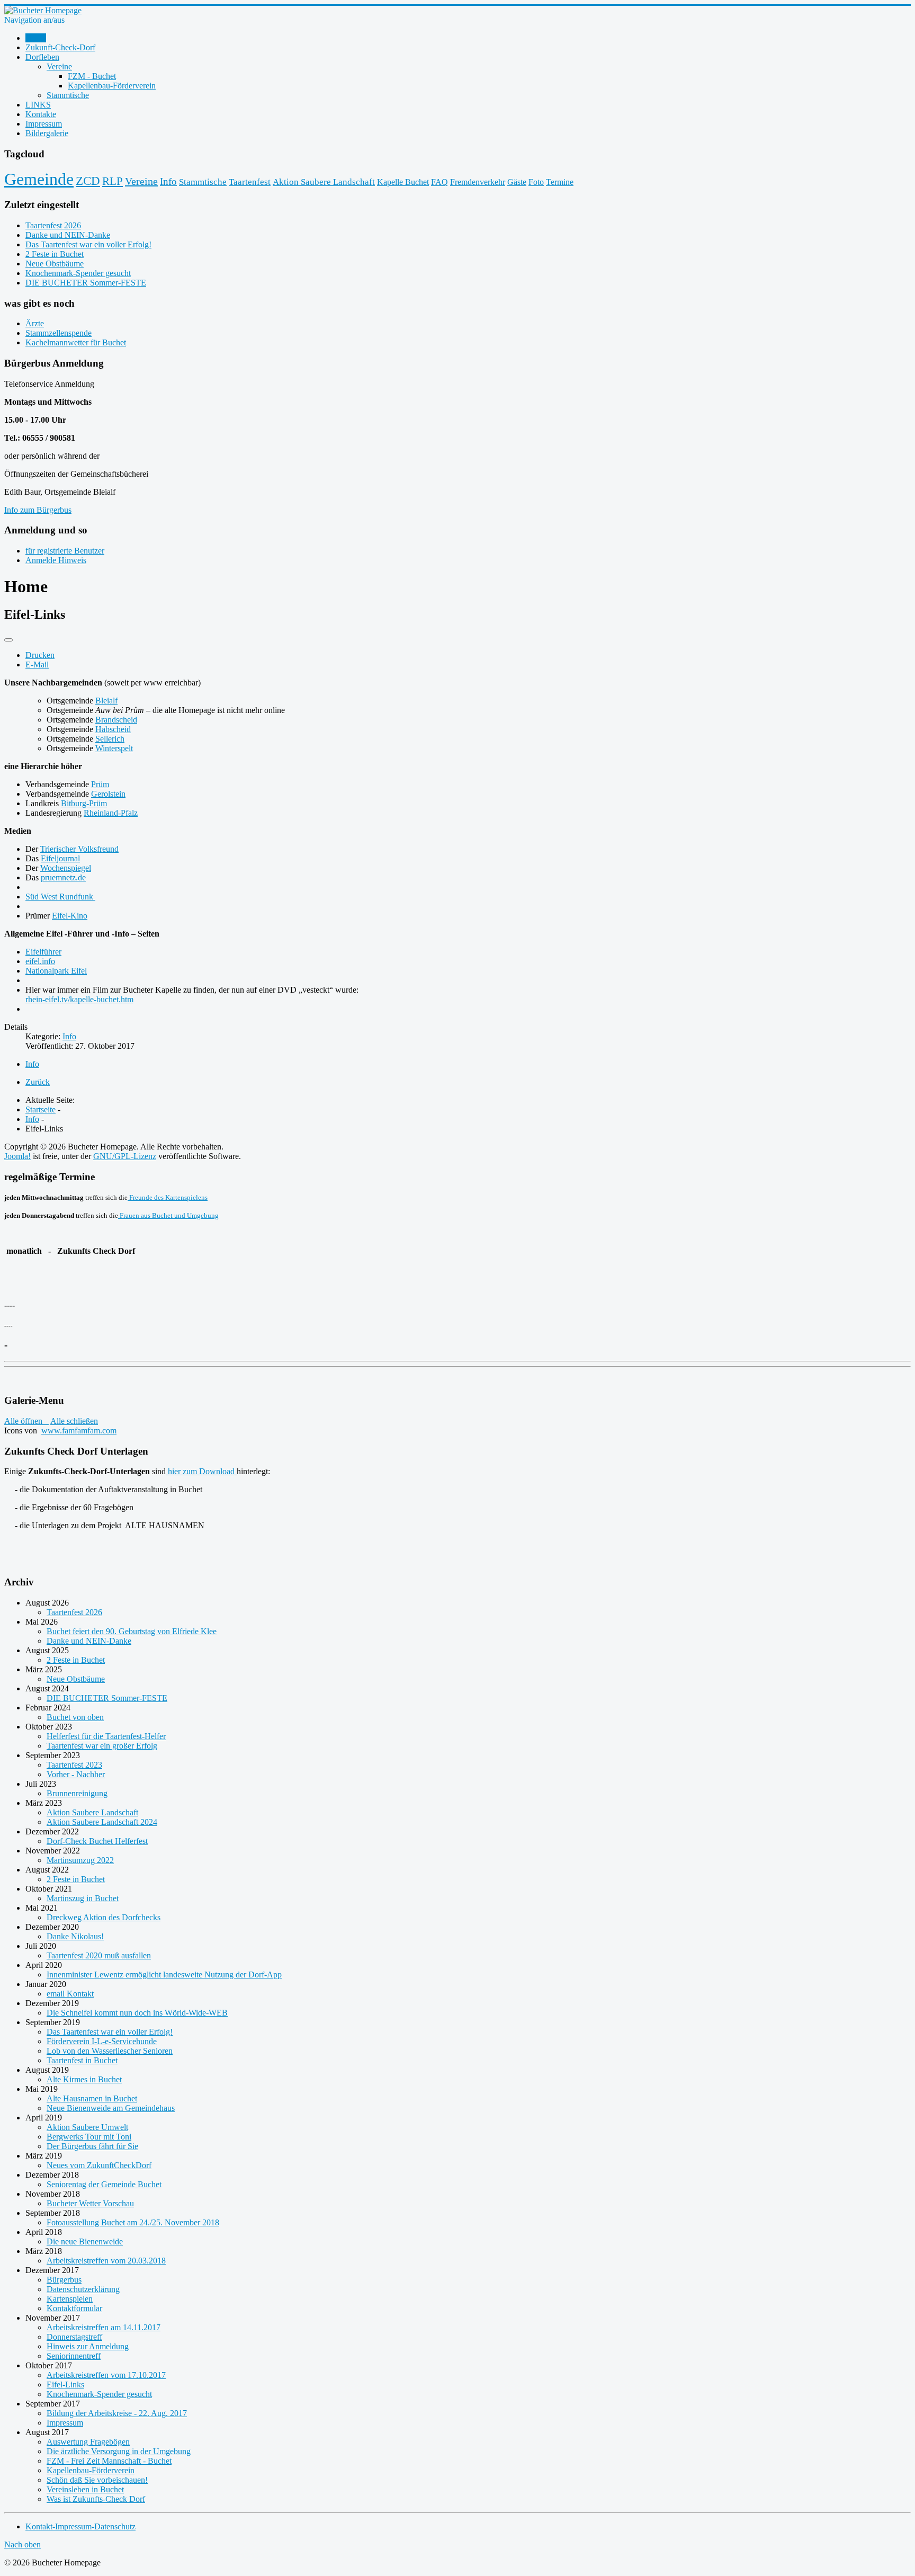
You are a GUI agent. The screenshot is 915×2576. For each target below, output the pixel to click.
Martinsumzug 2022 (80, 1860)
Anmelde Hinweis (56, 560)
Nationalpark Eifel (56, 971)
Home (36, 38)
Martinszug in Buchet (83, 1898)
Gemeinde (39, 179)
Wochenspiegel (66, 868)
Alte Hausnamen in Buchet (92, 2098)
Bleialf (106, 701)
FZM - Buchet (92, 76)
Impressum (44, 124)
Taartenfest (250, 182)
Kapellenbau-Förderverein (112, 86)
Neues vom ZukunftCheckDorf (99, 2165)
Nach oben (23, 2544)
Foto (536, 182)
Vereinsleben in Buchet (85, 2489)
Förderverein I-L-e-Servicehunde (102, 2041)
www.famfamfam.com (79, 1430)
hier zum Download (201, 1471)
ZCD (88, 181)
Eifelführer (43, 952)
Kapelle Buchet (403, 182)
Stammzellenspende (59, 333)
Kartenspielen (70, 2299)
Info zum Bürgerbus (38, 510)
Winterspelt (114, 748)
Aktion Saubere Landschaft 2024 (102, 1822)
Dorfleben (42, 57)
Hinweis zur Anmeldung (88, 2346)
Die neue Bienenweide (85, 2241)
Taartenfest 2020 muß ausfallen (99, 1955)
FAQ (439, 182)
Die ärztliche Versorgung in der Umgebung (119, 2451)
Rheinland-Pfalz (111, 813)
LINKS (38, 105)
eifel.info (40, 961)
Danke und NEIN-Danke (89, 1641)
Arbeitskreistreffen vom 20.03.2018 (106, 2261)
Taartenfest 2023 (74, 1765)
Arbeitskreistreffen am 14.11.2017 (104, 2327)
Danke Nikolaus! (75, 1936)
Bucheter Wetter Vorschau (90, 2203)
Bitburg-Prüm (84, 803)
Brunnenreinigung (77, 1793)
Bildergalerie (47, 133)
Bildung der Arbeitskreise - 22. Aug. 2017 (117, 2413)
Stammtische (68, 95)
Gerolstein (108, 794)
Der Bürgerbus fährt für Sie (92, 2146)
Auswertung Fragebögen (88, 2442)
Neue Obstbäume (76, 1679)
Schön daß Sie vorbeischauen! (97, 2480)
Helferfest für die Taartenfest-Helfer (106, 1736)
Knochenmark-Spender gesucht (99, 2394)
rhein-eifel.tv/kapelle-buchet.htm (79, 999)
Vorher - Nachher (76, 1774)
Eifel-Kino (70, 916)
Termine (560, 182)
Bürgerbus (64, 2280)
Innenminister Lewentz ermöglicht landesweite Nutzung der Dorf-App (164, 1975)
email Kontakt (70, 1994)
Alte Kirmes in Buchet (84, 2079)
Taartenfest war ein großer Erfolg (102, 1746)
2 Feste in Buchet (76, 1660)
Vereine (59, 66)
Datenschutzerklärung (83, 2289)
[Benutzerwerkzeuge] (8, 640)
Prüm (100, 784)
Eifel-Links (65, 2385)
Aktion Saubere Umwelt (87, 2127)
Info (168, 181)
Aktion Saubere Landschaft (324, 182)
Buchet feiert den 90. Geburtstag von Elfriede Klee (132, 1631)
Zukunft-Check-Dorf (60, 47)
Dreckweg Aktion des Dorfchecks (104, 1917)
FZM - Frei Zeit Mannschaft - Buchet (109, 2461)
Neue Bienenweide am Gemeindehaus (111, 2108)
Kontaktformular (74, 2308)
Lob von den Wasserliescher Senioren (110, 2051)
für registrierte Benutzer (65, 551)
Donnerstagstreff (74, 2337)
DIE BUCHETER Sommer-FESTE (107, 1698)
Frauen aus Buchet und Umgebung (168, 1215)
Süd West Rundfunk (60, 897)
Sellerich (110, 739)
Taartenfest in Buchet (82, 2060)
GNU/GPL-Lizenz (125, 1156)
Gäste (517, 182)
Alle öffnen (26, 1421)
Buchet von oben (75, 1717)
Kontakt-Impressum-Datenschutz (80, 2526)
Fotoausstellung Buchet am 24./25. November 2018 (133, 2222)
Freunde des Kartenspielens (168, 1197)
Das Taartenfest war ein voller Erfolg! (110, 2032)
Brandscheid (116, 720)
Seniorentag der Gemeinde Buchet (104, 2184)
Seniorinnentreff (74, 2356)
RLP (113, 181)
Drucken (40, 655)
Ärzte (35, 323)
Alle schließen (74, 1421)
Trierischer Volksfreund (79, 849)
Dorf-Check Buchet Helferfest (97, 1841)
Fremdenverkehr (478, 182)
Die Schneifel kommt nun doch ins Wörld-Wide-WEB (137, 2013)
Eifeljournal (60, 858)
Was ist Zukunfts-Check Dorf (96, 2499)
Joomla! (17, 1156)
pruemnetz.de (63, 877)
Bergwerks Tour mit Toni (89, 2137)
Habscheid (113, 729)
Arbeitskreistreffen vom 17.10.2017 (106, 2375)
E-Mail (37, 665)
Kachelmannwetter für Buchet (76, 342)
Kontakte (41, 114)
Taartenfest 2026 (74, 1612)
